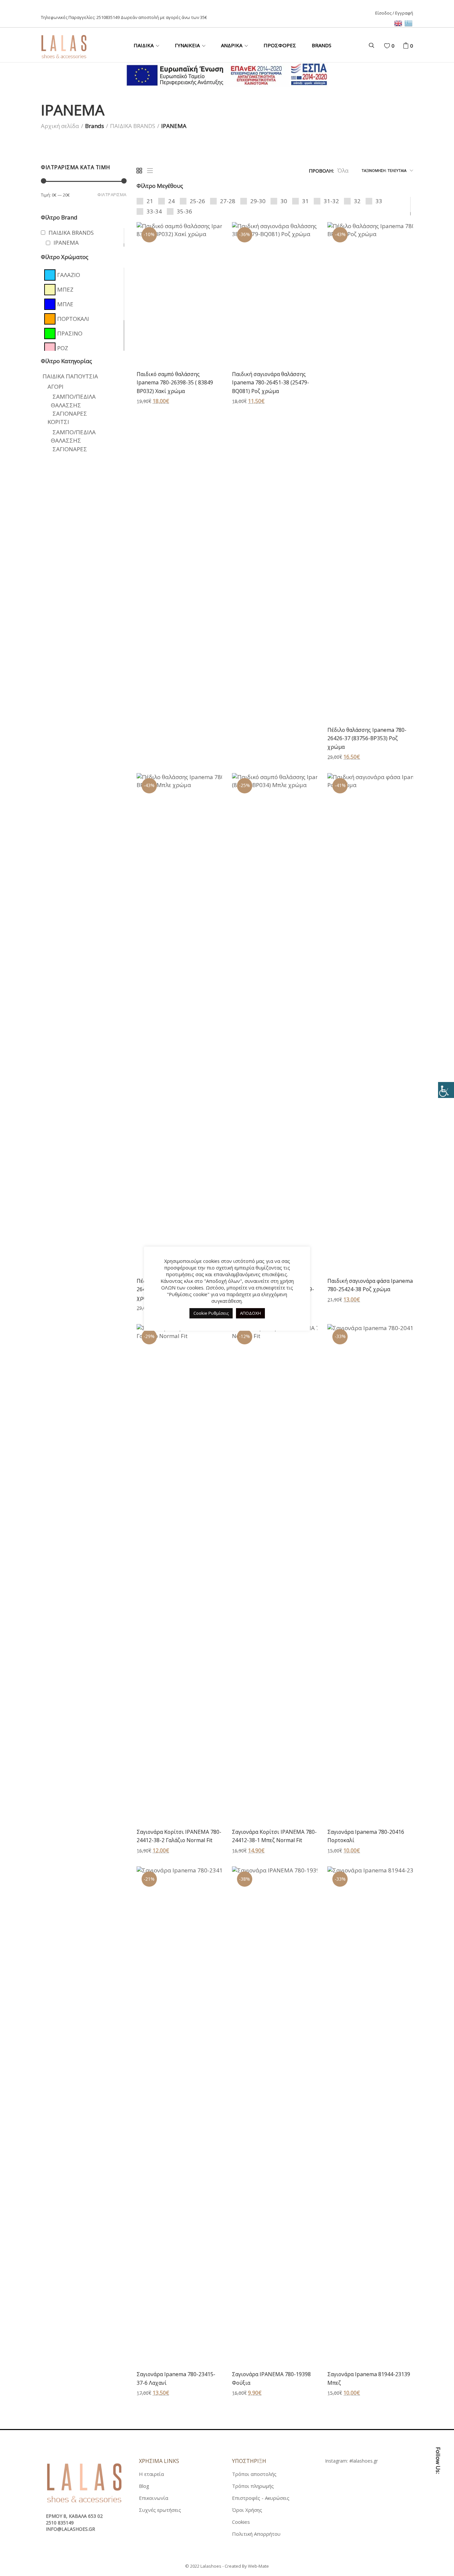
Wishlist (393, 46)
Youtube (438, 2539)
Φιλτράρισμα (112, 195)
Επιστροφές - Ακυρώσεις (261, 2498)
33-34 (154, 211)
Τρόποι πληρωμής (253, 2486)
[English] (399, 23)
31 (305, 201)
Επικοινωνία (154, 2498)
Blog (144, 2486)
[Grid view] (139, 171)
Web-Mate (258, 2566)
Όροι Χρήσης (247, 2510)
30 (284, 201)
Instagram (438, 2524)
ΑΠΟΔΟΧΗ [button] (250, 1313)
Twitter (438, 2509)
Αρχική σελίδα (60, 126)
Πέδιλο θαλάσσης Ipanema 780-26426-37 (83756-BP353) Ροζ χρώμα (367, 738)
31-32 (331, 201)
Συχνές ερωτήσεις (160, 2510)
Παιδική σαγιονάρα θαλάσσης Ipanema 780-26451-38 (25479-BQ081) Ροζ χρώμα (271, 383)
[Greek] (409, 23)
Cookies (241, 2522)
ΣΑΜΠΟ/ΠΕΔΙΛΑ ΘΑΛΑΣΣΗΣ (73, 436)
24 (171, 201)
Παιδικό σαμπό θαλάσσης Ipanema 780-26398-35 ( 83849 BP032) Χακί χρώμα (175, 383)
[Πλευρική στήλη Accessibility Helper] (446, 1090)
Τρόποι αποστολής (254, 2474)
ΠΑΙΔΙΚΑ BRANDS (133, 126)
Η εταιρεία (151, 2474)
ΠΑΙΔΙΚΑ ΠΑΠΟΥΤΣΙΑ (70, 376)
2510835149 (108, 17)
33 (379, 201)
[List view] (150, 171)
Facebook (438, 2495)
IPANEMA (66, 243)
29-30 (258, 201)
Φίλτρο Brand (59, 217)
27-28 (228, 201)
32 (357, 201)
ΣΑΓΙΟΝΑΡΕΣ (70, 413)
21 (150, 201)
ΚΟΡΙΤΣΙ (58, 422)
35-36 (184, 211)
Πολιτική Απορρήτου (256, 2534)
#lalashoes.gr (364, 2461)
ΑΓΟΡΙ (56, 387)
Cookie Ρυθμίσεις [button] (211, 1313)
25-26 (197, 201)
